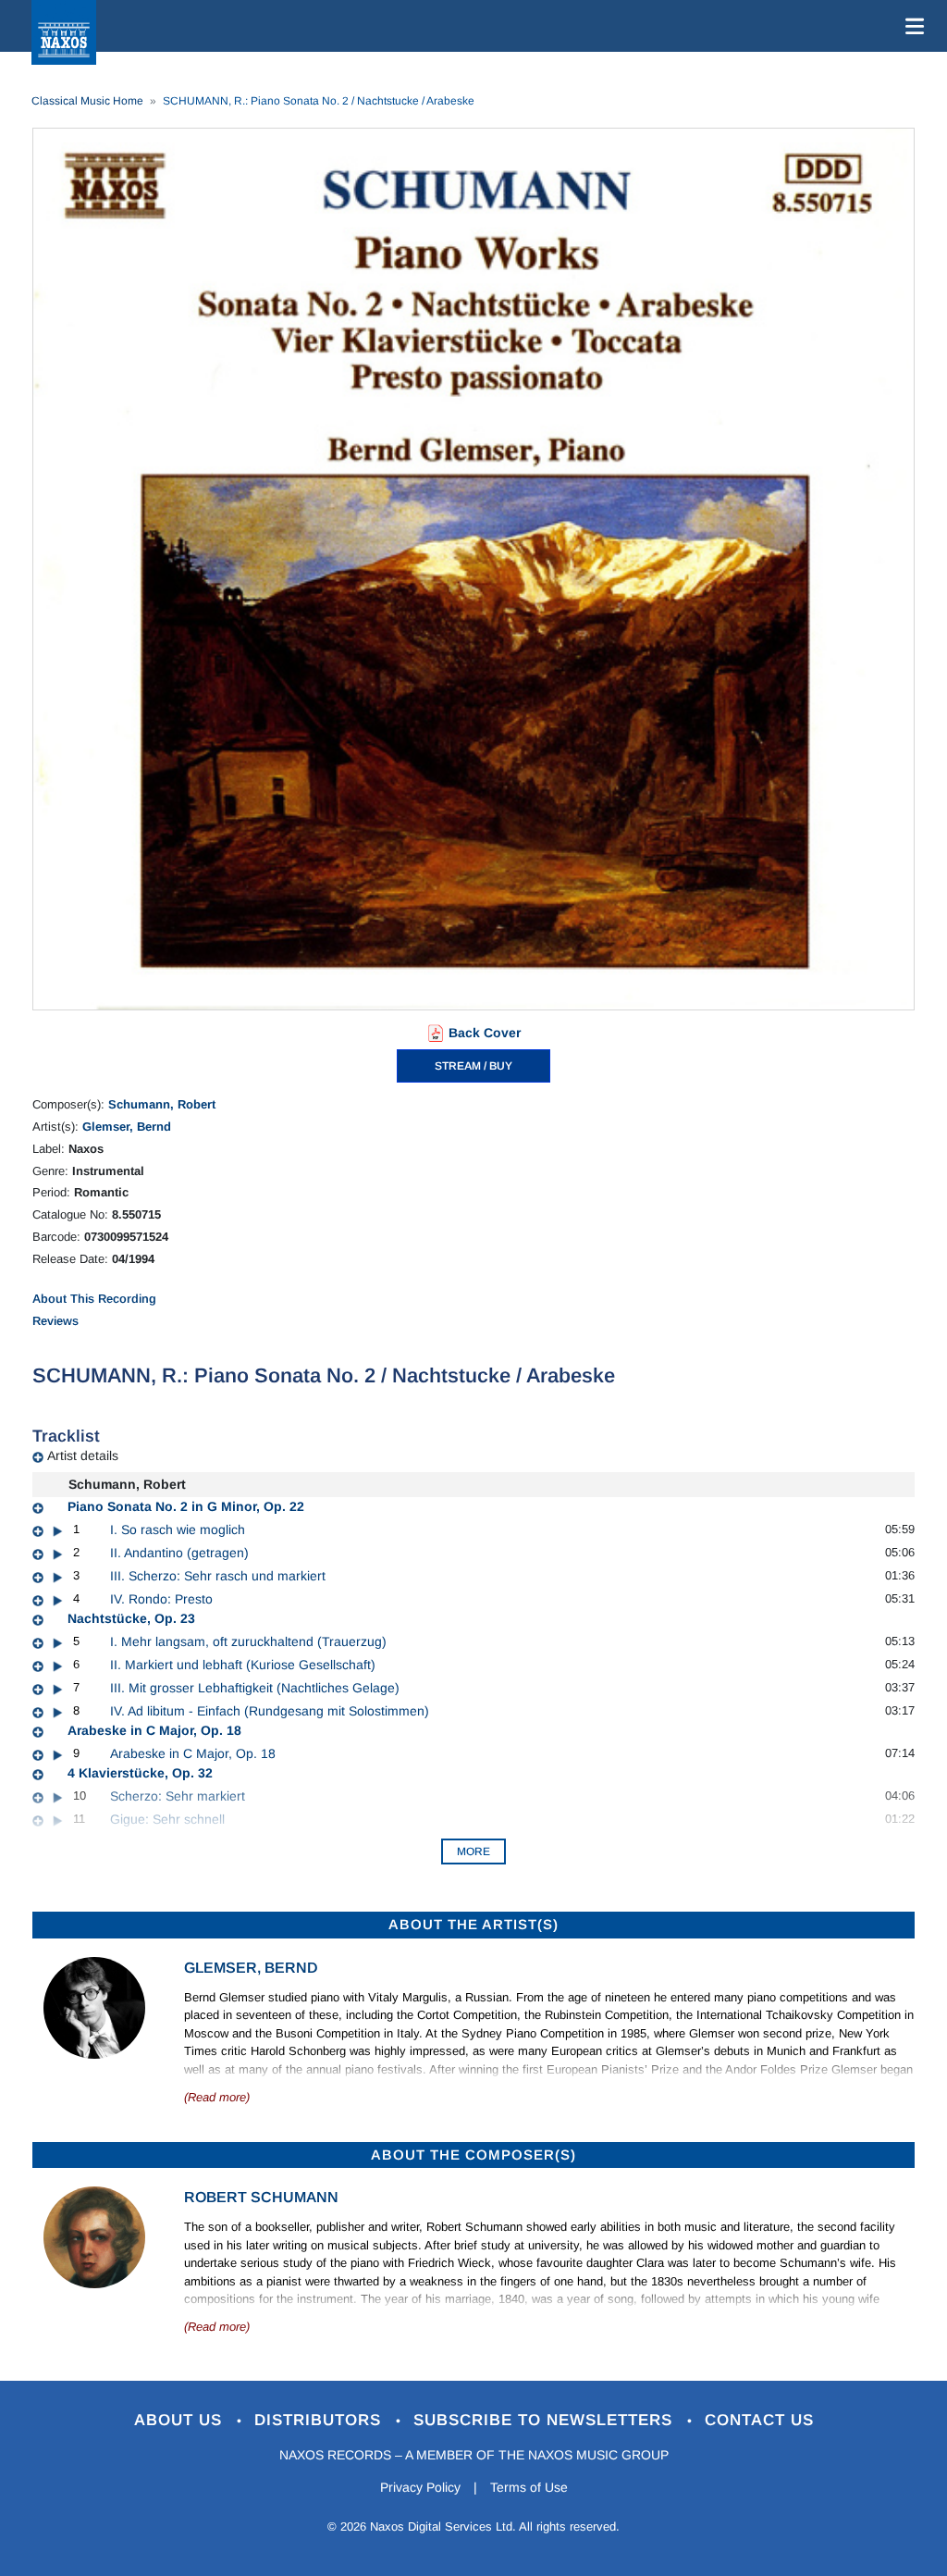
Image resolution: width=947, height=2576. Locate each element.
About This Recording (94, 1299)
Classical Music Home (87, 101)
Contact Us (759, 2420)
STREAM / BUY (473, 1066)
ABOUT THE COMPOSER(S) (473, 2155)
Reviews (55, 1321)
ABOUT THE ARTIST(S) (473, 1924)
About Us (181, 2420)
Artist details (83, 1455)
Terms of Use (529, 2487)
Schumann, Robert (162, 1104)
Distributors (320, 2420)
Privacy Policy (420, 2487)
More (473, 1851)
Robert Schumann (261, 2197)
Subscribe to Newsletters (546, 2420)
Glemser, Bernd (127, 1127)
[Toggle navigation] (911, 26)
